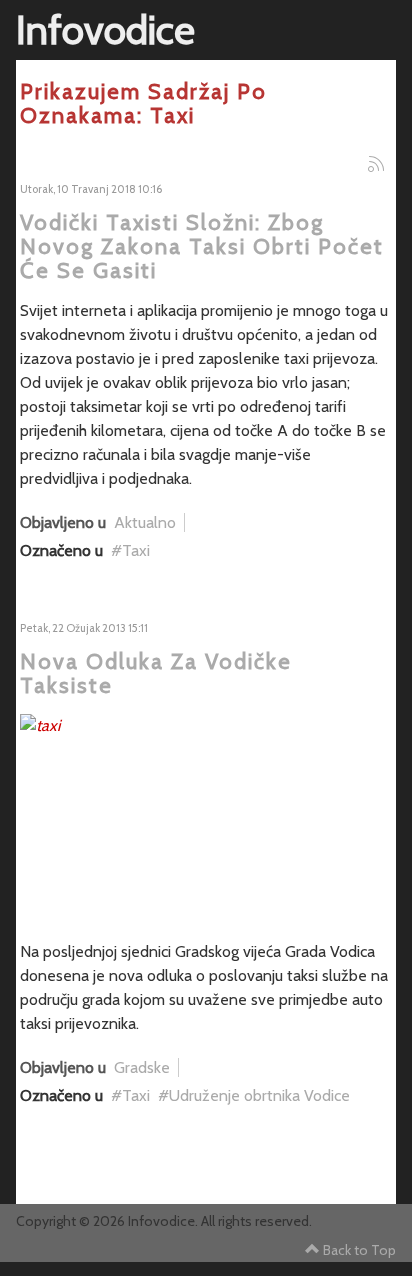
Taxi (136, 550)
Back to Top (359, 1250)
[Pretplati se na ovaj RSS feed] (376, 164)
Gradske (142, 1067)
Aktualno (145, 522)
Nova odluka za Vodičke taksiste (156, 673)
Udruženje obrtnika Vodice (259, 1095)
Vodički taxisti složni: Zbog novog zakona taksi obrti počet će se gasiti (202, 246)
